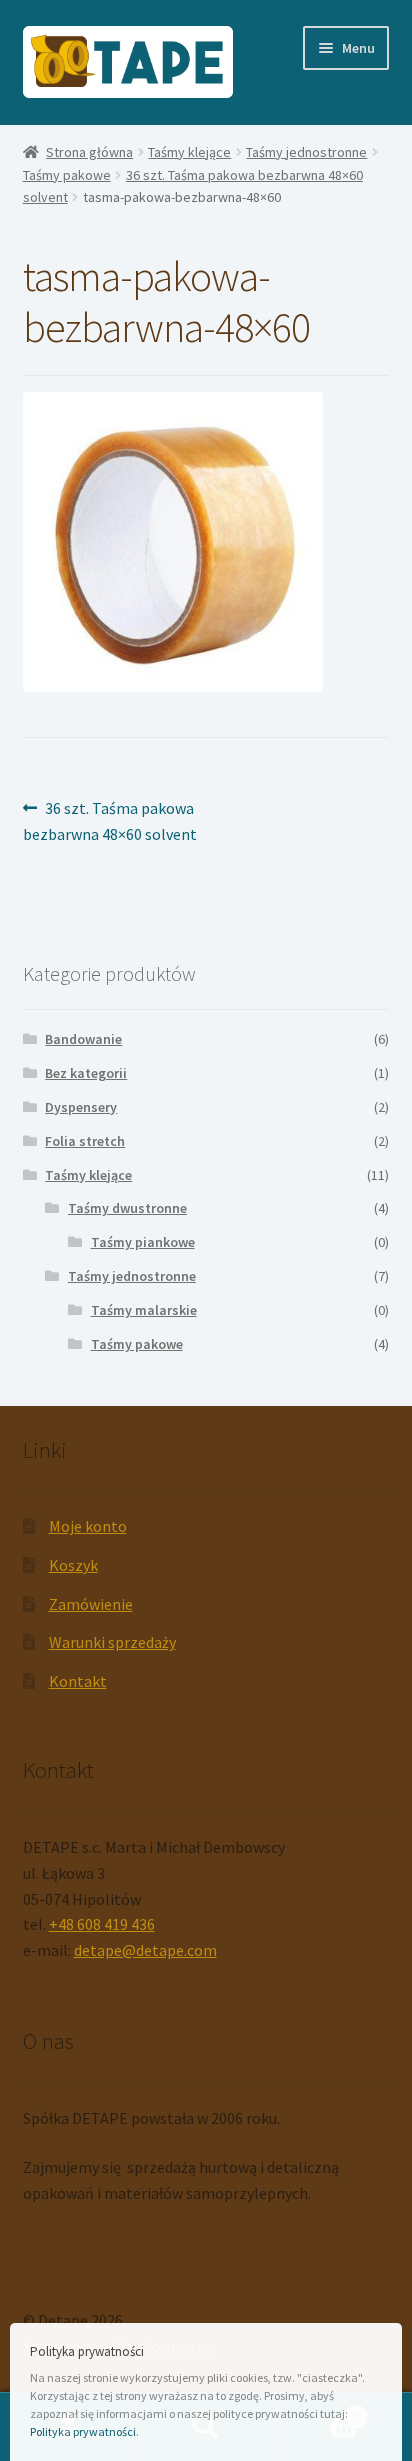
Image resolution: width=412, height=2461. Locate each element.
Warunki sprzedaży (112, 1642)
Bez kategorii (86, 1073)
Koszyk (73, 1565)
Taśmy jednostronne (306, 152)
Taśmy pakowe (67, 175)
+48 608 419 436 (102, 1924)
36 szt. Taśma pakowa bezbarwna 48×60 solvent (110, 820)
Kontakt (78, 1681)
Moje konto (88, 1526)
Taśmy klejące (189, 152)
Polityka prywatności (83, 2431)
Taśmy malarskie (144, 1310)
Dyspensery (81, 1107)
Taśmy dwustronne (127, 1208)
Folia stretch (85, 1141)
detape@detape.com (145, 1950)
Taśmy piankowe (143, 1242)
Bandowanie (83, 1039)
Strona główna (89, 152)
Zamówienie (91, 1604)
